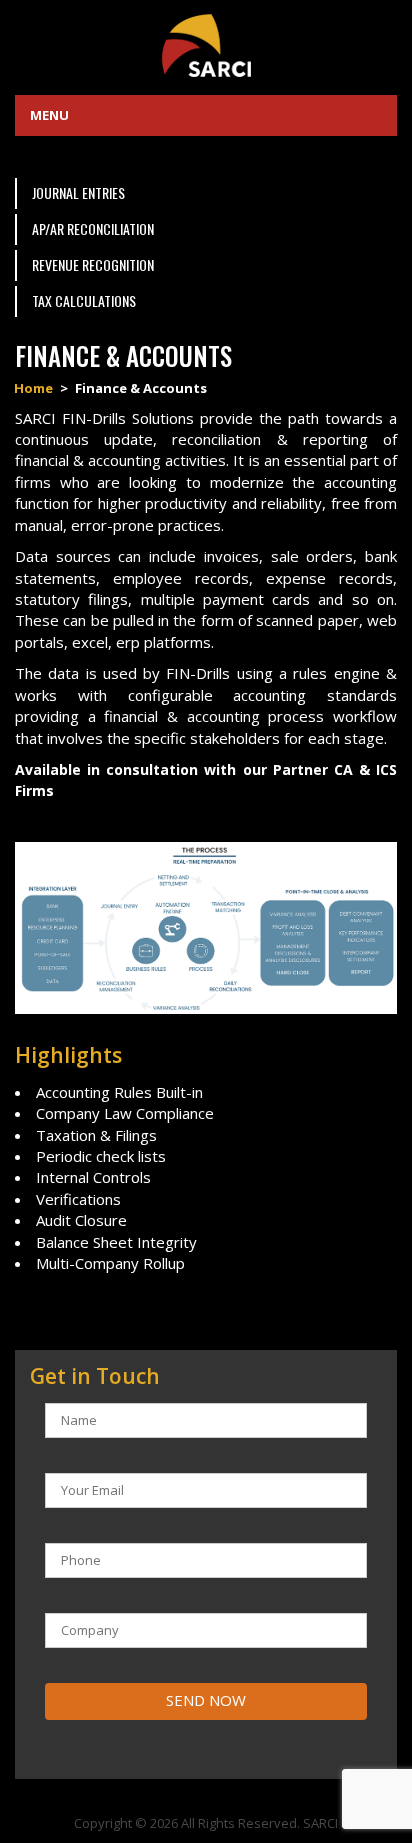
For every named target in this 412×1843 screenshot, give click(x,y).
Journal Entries (78, 192)
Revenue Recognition (93, 264)
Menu (49, 115)
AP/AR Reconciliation (93, 228)
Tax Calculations (84, 300)
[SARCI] (206, 43)
